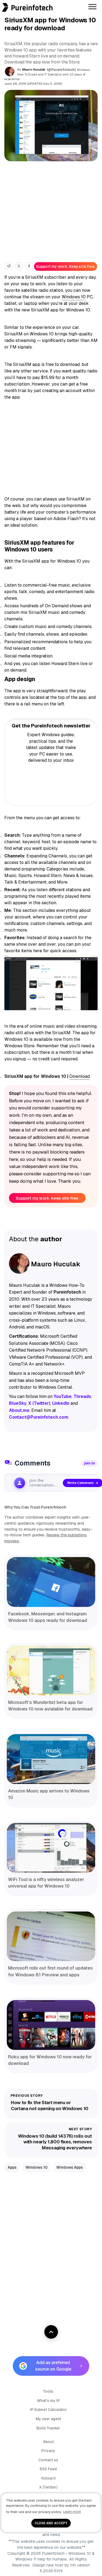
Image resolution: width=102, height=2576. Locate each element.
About (48, 2442)
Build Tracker (48, 2428)
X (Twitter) (48, 2487)
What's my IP (48, 2401)
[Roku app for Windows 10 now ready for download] (51, 2025)
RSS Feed (48, 2469)
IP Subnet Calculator (48, 2410)
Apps (12, 2167)
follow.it (48, 2478)
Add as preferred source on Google (53, 2366)
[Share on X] (19, 266)
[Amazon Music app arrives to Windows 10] (51, 1759)
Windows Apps (70, 2167)
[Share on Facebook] (29, 266)
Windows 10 (74, 297)
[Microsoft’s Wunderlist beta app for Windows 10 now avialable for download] (51, 1671)
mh (73, 2565)
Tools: (48, 2391)
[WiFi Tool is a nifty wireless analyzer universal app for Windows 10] (51, 1848)
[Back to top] (51, 2332)
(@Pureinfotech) (62, 70)
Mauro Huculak (34, 69)
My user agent (48, 2419)
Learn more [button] (72, 2512)
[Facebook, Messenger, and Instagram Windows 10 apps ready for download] (51, 1582)
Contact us (48, 2460)
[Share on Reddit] (9, 266)
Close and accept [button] (51, 2523)
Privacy (48, 2451)
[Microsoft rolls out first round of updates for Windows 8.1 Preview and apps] (51, 1936)
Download (80, 1076)
